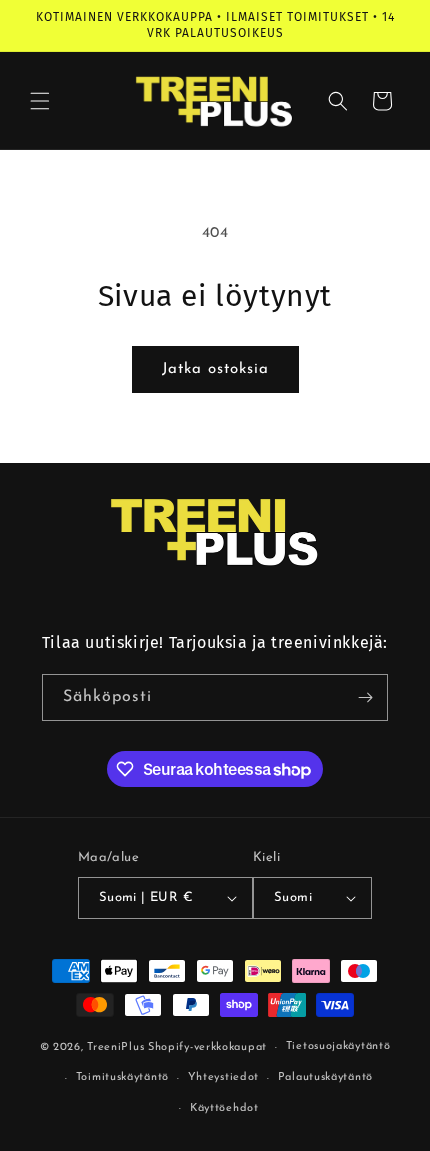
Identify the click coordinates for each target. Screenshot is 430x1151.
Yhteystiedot (223, 1077)
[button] (40, 101)
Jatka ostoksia (215, 369)
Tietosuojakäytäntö (338, 1046)
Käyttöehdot (224, 1108)
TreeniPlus (115, 1047)
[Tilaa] (365, 697)
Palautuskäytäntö (325, 1077)
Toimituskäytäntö (122, 1077)
